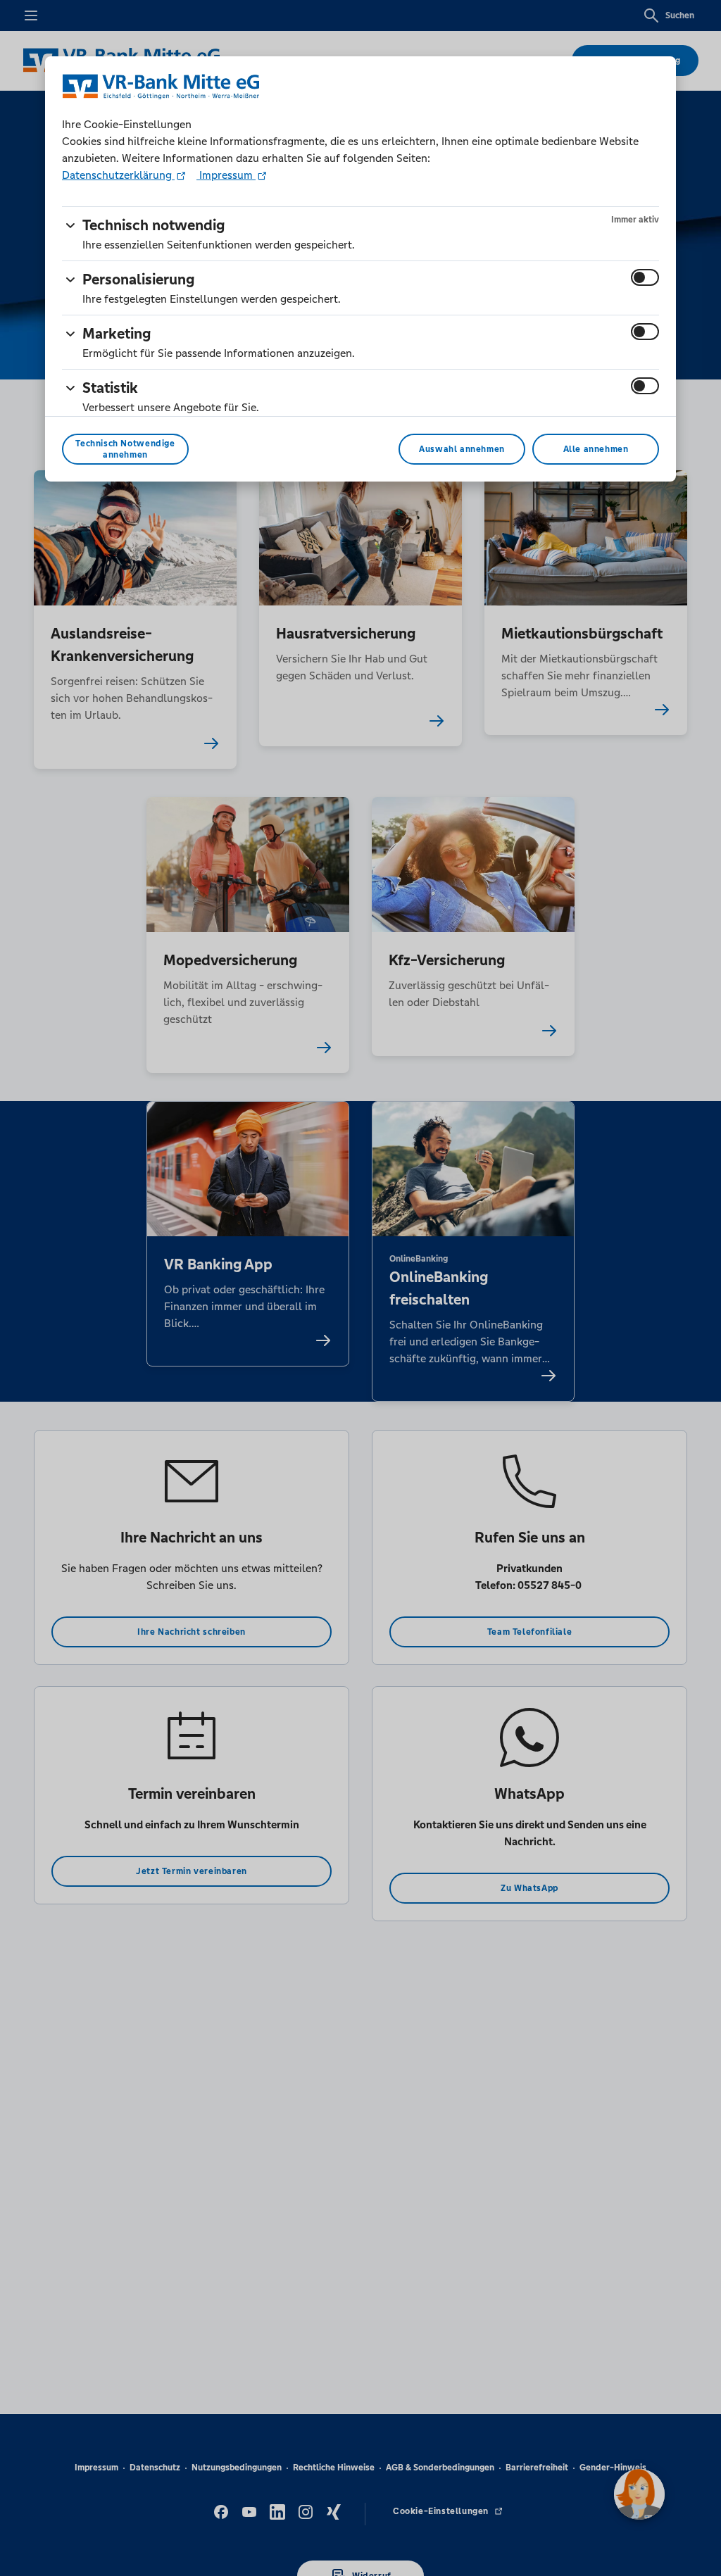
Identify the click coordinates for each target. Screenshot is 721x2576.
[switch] (645, 277)
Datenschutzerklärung (118, 175)
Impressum (226, 175)
